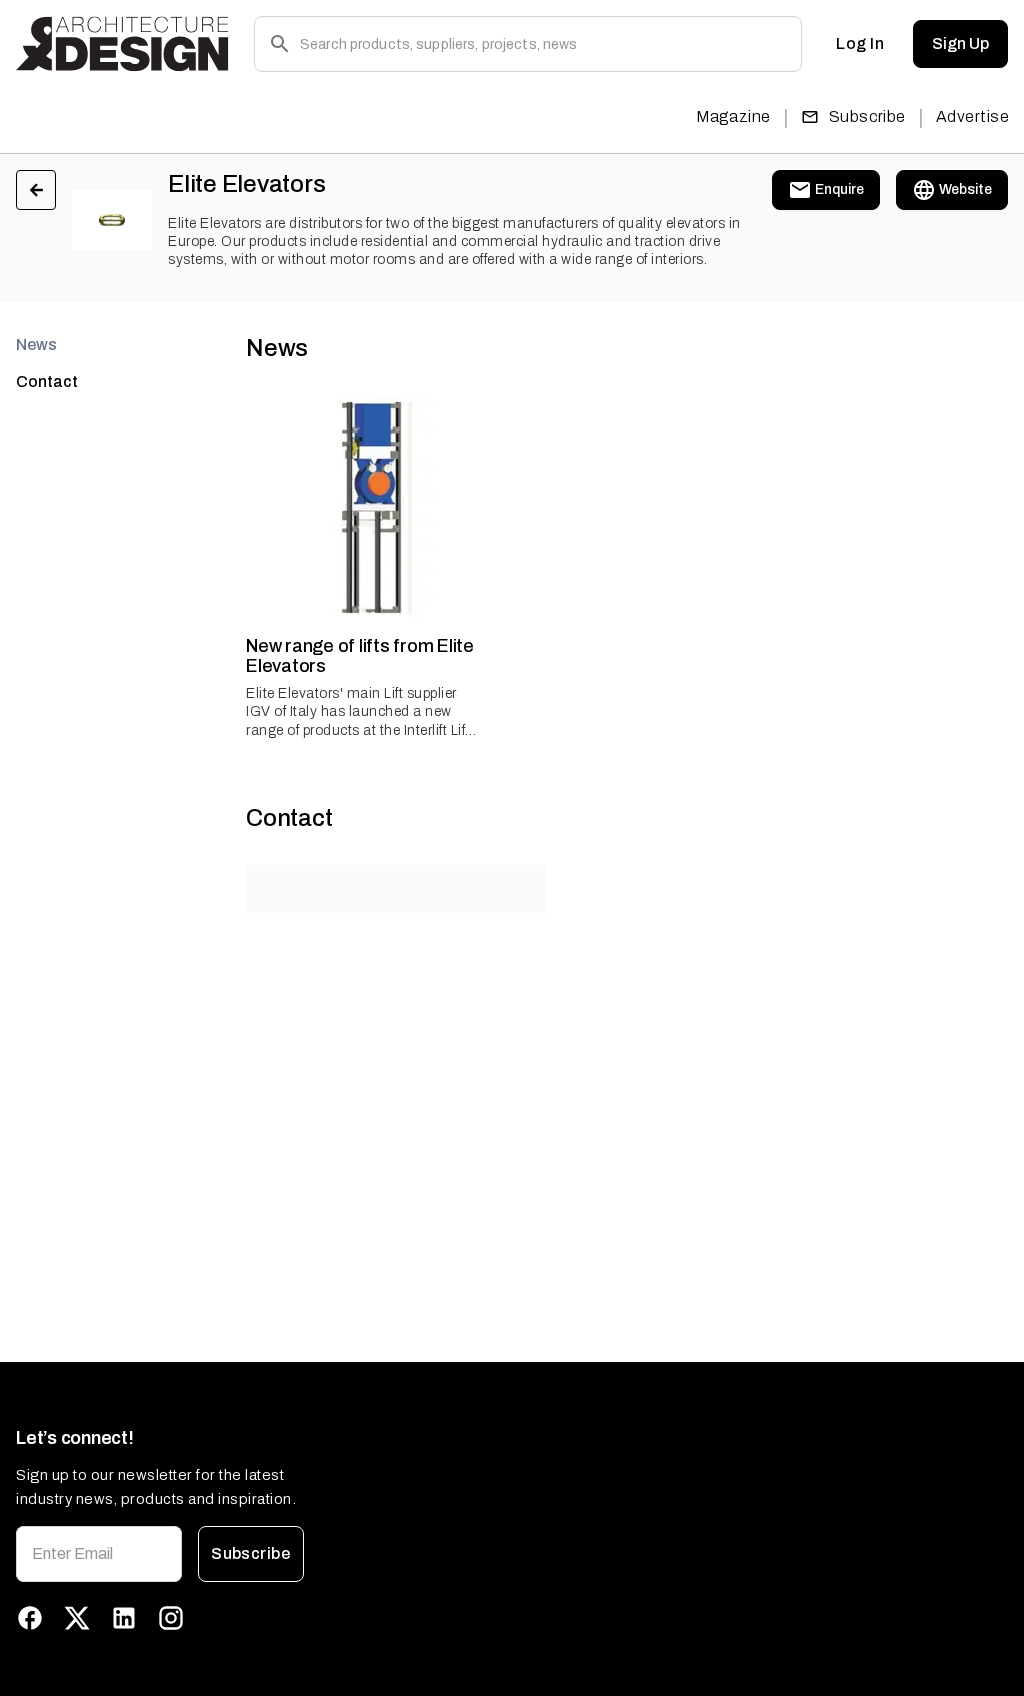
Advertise (972, 116)
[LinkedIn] (124, 1618)
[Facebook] (30, 1618)
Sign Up (960, 43)
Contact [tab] (47, 381)
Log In (860, 43)
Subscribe (867, 116)
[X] (77, 1618)
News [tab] (36, 344)
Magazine (733, 116)
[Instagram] (171, 1618)
